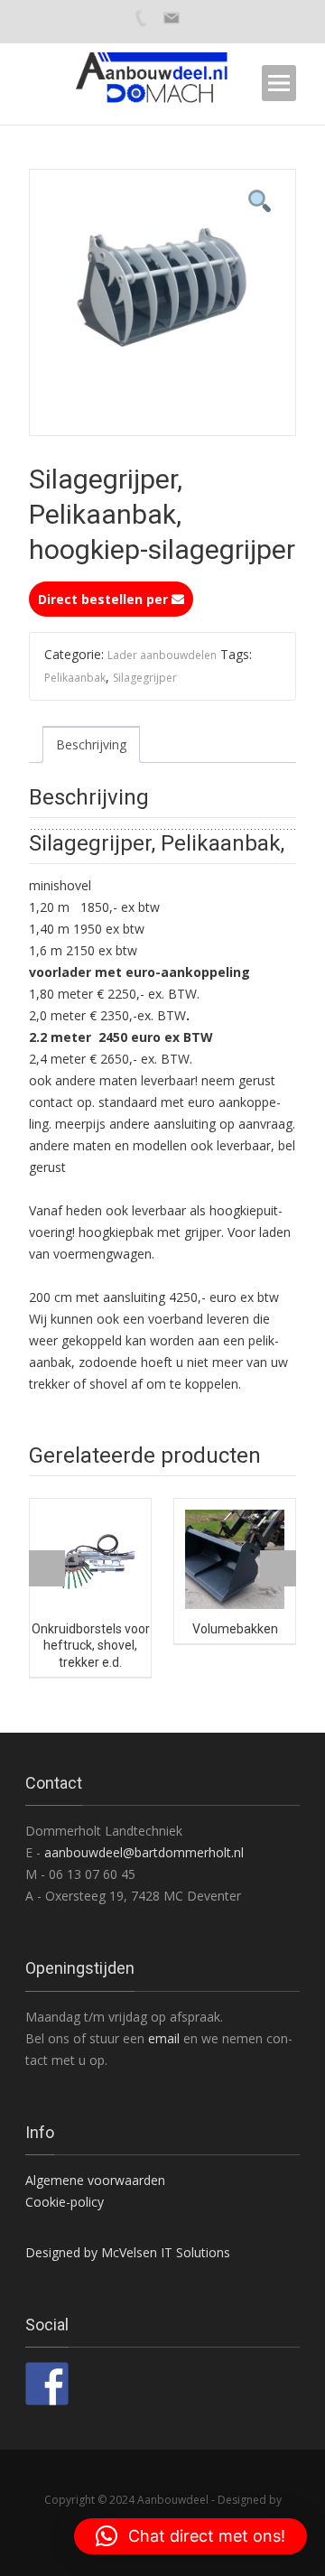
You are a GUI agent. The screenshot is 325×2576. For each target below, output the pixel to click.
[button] (190, 2536)
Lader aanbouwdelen (162, 655)
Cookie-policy (65, 2202)
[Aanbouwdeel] (163, 83)
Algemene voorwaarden (95, 2180)
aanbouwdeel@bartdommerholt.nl (144, 1852)
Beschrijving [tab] (91, 744)
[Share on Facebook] (47, 2384)
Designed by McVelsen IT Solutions (128, 2252)
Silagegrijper (145, 678)
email (166, 2038)
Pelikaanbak (75, 678)
